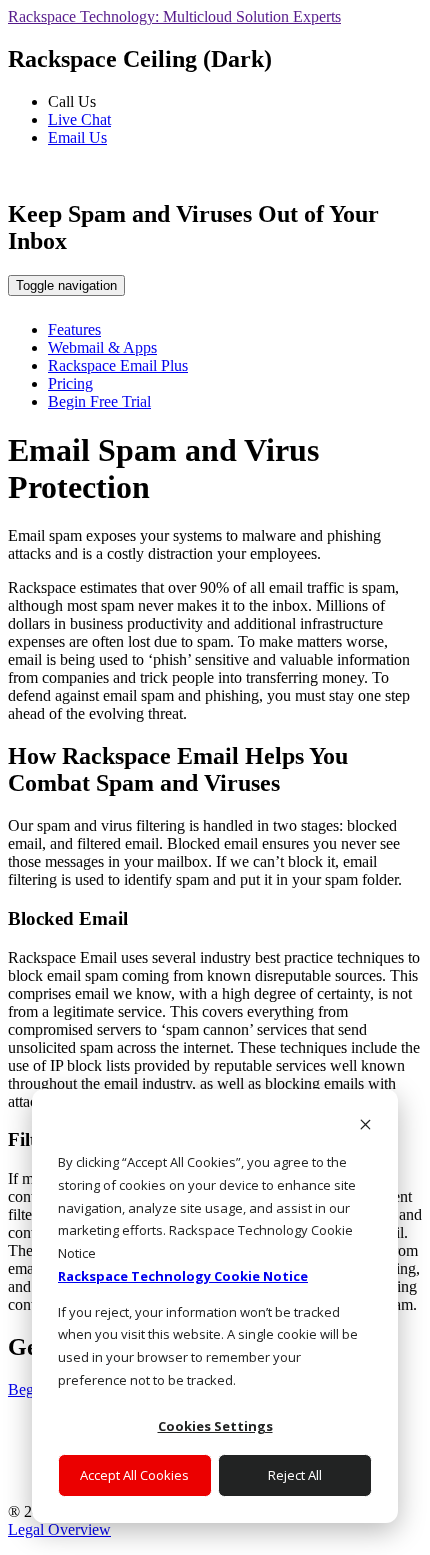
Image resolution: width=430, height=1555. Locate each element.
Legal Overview (59, 1529)
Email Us (77, 137)
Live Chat (79, 119)
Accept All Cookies (134, 1475)
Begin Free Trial (99, 401)
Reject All (295, 1475)
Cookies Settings (215, 1426)
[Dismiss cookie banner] (365, 1126)
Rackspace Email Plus (118, 365)
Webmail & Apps (102, 347)
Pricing (70, 383)
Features (74, 329)
